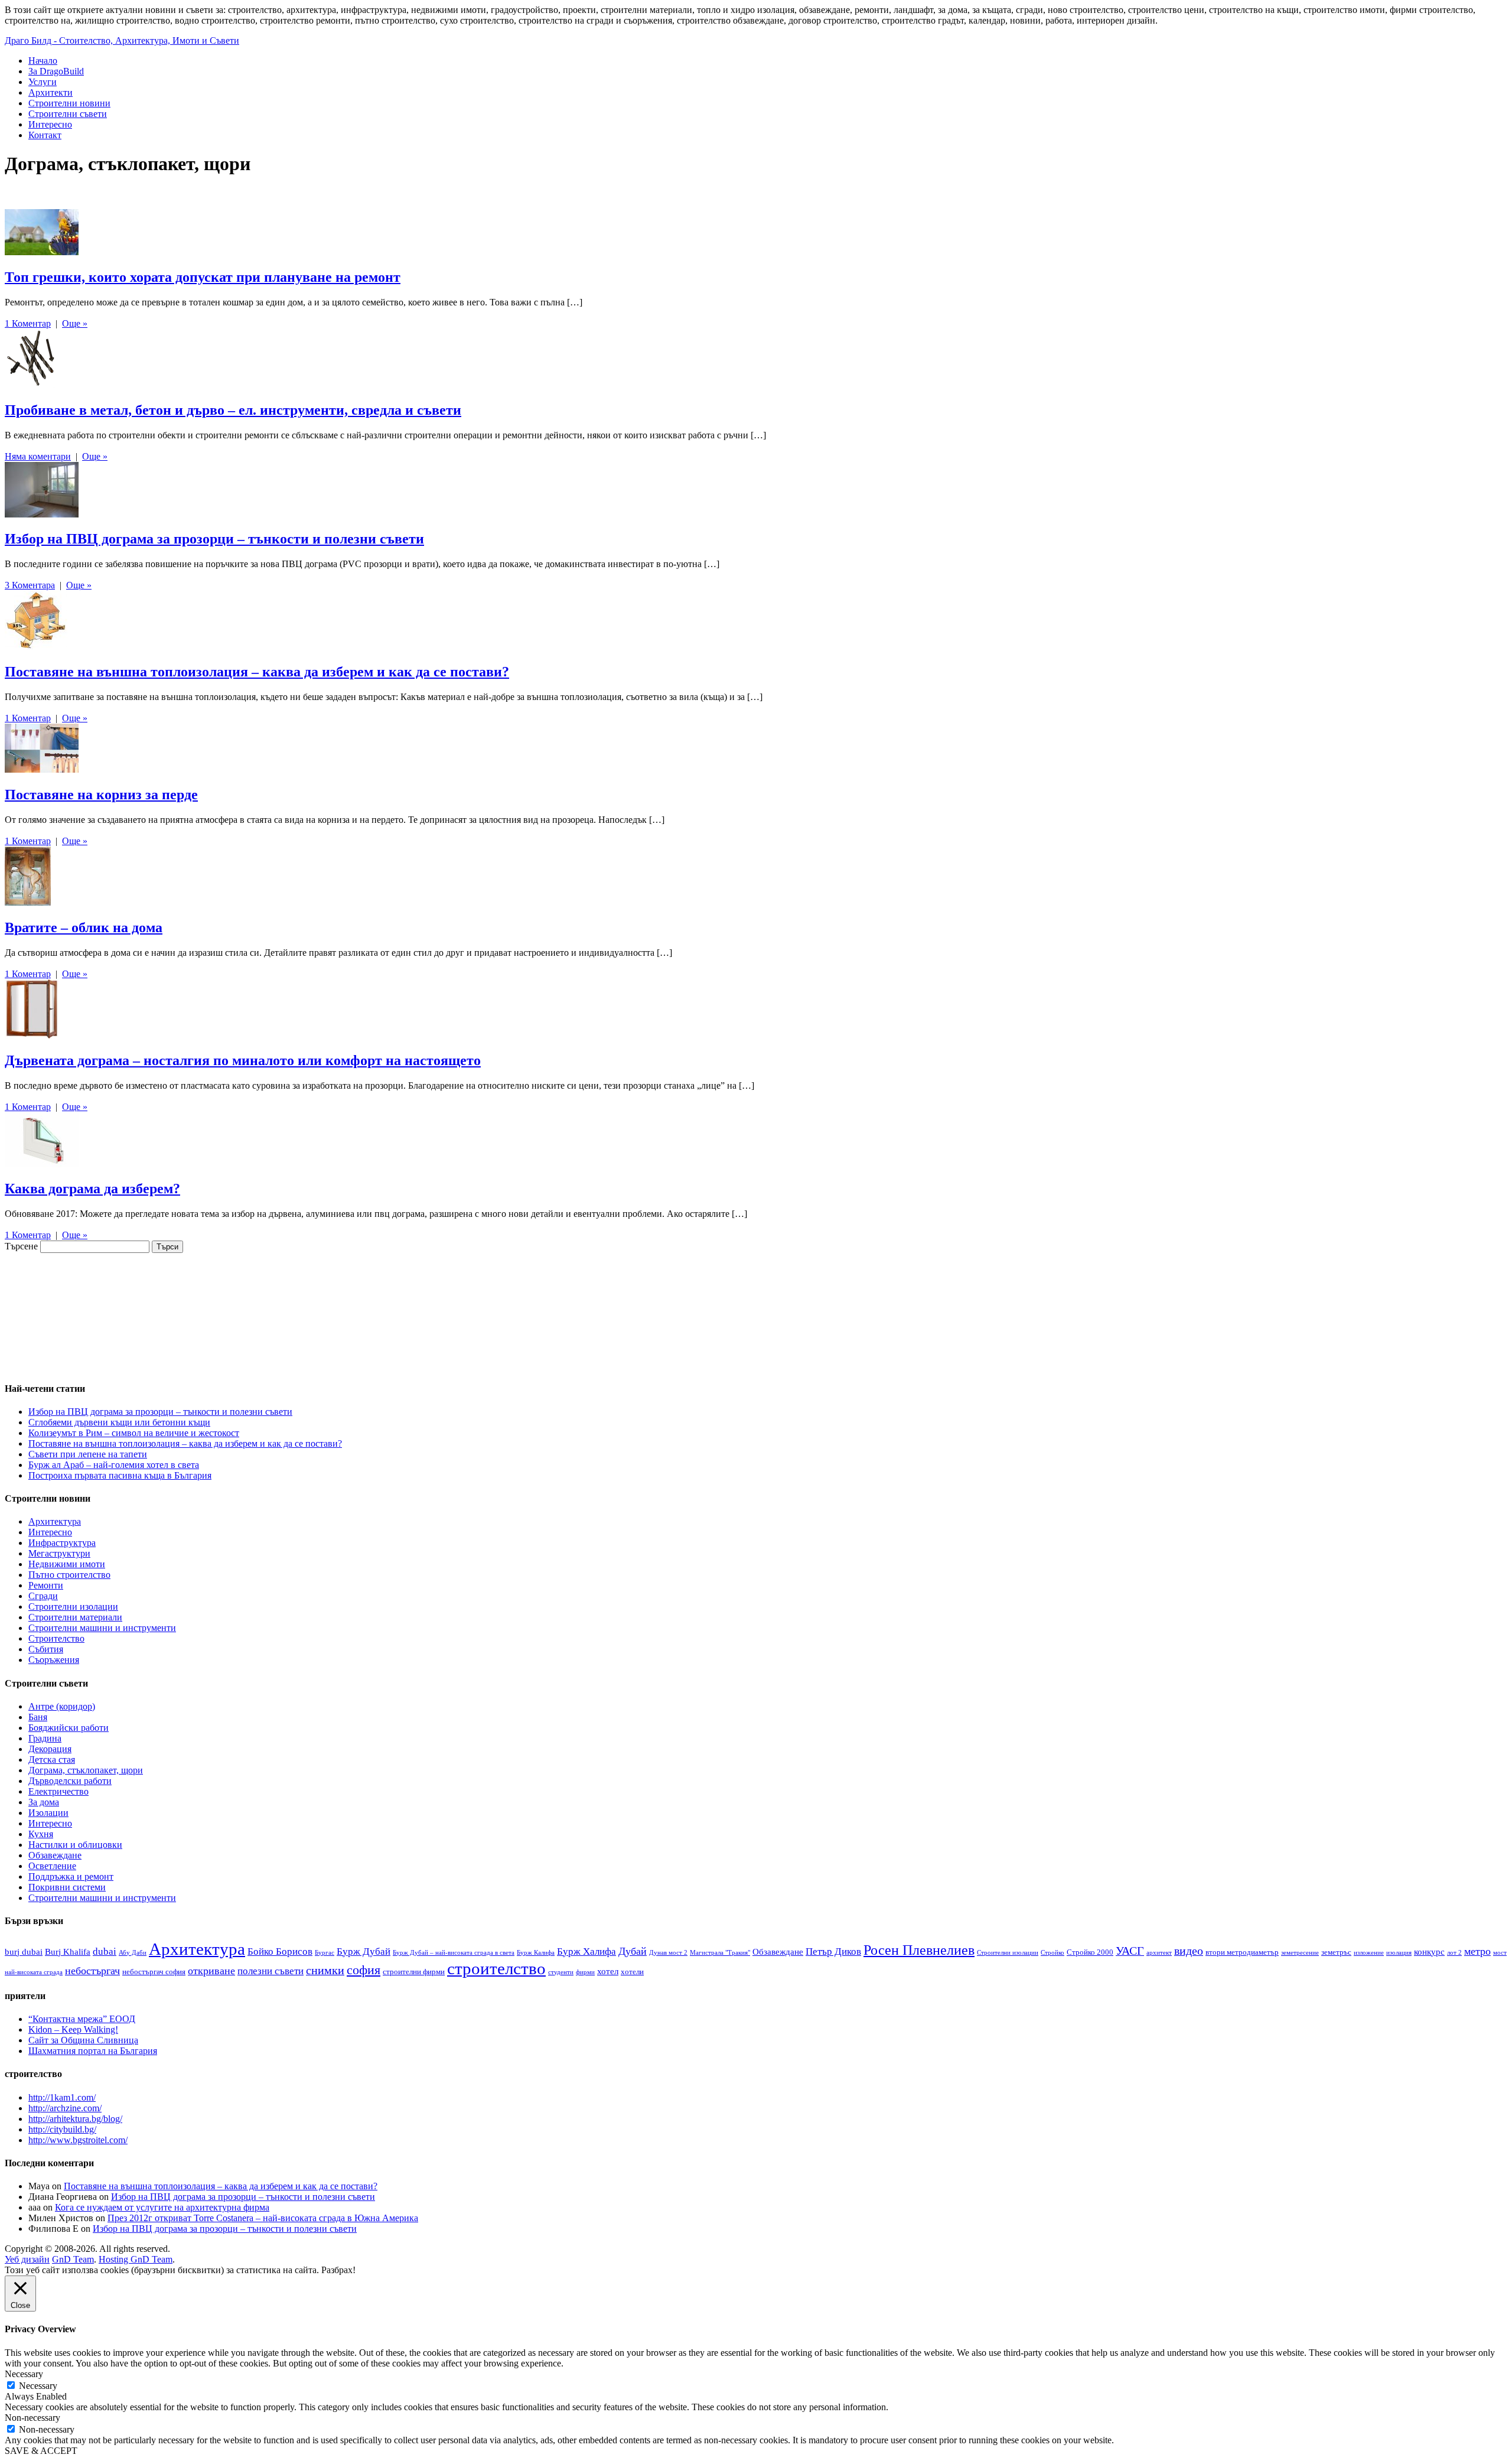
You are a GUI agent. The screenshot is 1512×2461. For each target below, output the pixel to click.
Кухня (41, 1834)
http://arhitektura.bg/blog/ (75, 2119)
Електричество (58, 1791)
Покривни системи (67, 1887)
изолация (1399, 1953)
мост (1500, 1953)
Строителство (56, 1638)
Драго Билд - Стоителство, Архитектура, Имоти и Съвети (122, 40)
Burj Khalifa (68, 1951)
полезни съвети (271, 1971)
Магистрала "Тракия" (720, 1953)
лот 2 (1454, 1953)
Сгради (43, 1596)
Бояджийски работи (69, 1728)
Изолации (48, 1813)
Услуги (43, 82)
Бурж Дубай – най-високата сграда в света (454, 1953)
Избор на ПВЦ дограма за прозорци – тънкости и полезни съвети (214, 539)
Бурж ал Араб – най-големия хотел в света (114, 1465)
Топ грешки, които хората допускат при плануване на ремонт (203, 277)
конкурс (1429, 1951)
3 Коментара (30, 585)
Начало (43, 61)
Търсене (21, 1246)
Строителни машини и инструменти (102, 1628)
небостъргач (92, 1971)
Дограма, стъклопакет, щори (86, 1770)
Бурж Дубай (364, 1951)
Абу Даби (133, 1953)
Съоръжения (54, 1660)
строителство (496, 1968)
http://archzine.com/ (65, 2108)
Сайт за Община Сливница (83, 2040)
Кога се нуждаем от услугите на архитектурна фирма (162, 2207)
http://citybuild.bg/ (62, 2129)
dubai (105, 1951)
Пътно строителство (69, 1575)
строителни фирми (414, 1972)
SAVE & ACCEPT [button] (41, 2451)
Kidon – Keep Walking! (73, 2029)
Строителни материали (75, 1617)
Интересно (50, 124)
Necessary (38, 2386)
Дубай (633, 1951)
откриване (211, 1971)
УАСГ (1130, 1951)
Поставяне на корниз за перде (101, 795)
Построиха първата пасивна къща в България (120, 1475)
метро (1477, 1951)
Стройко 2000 (1090, 1952)
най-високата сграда (34, 1972)
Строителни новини (69, 103)
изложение (1369, 1953)
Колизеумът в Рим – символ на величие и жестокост (134, 1433)
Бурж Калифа (536, 1953)
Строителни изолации (73, 1607)
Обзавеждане (55, 1855)
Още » (75, 323)
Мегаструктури (59, 1553)
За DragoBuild (56, 71)
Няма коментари (38, 456)
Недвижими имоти (67, 1564)
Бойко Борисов (280, 1951)
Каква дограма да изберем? (92, 1189)
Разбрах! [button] (338, 2270)
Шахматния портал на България (93, 2051)
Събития (46, 1649)
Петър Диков (833, 1951)
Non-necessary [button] (32, 2418)
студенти (561, 1972)
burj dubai (24, 1951)
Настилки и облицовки (75, 1845)
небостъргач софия (154, 1972)
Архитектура (55, 1521)
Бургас (325, 1953)
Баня (38, 1717)
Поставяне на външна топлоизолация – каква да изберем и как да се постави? (257, 672)
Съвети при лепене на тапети (88, 1454)
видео (1189, 1951)
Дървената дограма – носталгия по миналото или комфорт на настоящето (243, 1060)
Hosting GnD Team (136, 2259)
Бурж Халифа (586, 1951)
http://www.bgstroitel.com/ (78, 2140)
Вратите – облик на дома (84, 927)
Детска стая (52, 1760)
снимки (325, 1970)
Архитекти (50, 92)
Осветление (52, 1866)
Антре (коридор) (62, 1706)
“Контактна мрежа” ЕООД (82, 2019)
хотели (632, 1972)
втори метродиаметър (1242, 1952)
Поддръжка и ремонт (71, 1876)
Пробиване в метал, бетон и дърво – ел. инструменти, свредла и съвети (233, 410)
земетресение (1300, 1953)
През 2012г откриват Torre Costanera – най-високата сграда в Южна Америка (263, 2218)
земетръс (1336, 1952)
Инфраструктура (62, 1543)
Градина (45, 1738)
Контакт (45, 135)
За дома (44, 1802)
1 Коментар (28, 323)
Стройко (1052, 1953)
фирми (585, 1972)
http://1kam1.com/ (62, 2097)
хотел (608, 1971)
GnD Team (73, 2259)
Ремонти (46, 1585)
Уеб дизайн (27, 2259)
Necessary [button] (24, 2374)
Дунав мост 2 (668, 1953)
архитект (1159, 1953)
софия (364, 1970)
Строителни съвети (68, 114)
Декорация (50, 1749)
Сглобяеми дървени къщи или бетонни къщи (119, 1422)
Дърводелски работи (70, 1781)
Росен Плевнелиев (919, 1950)
